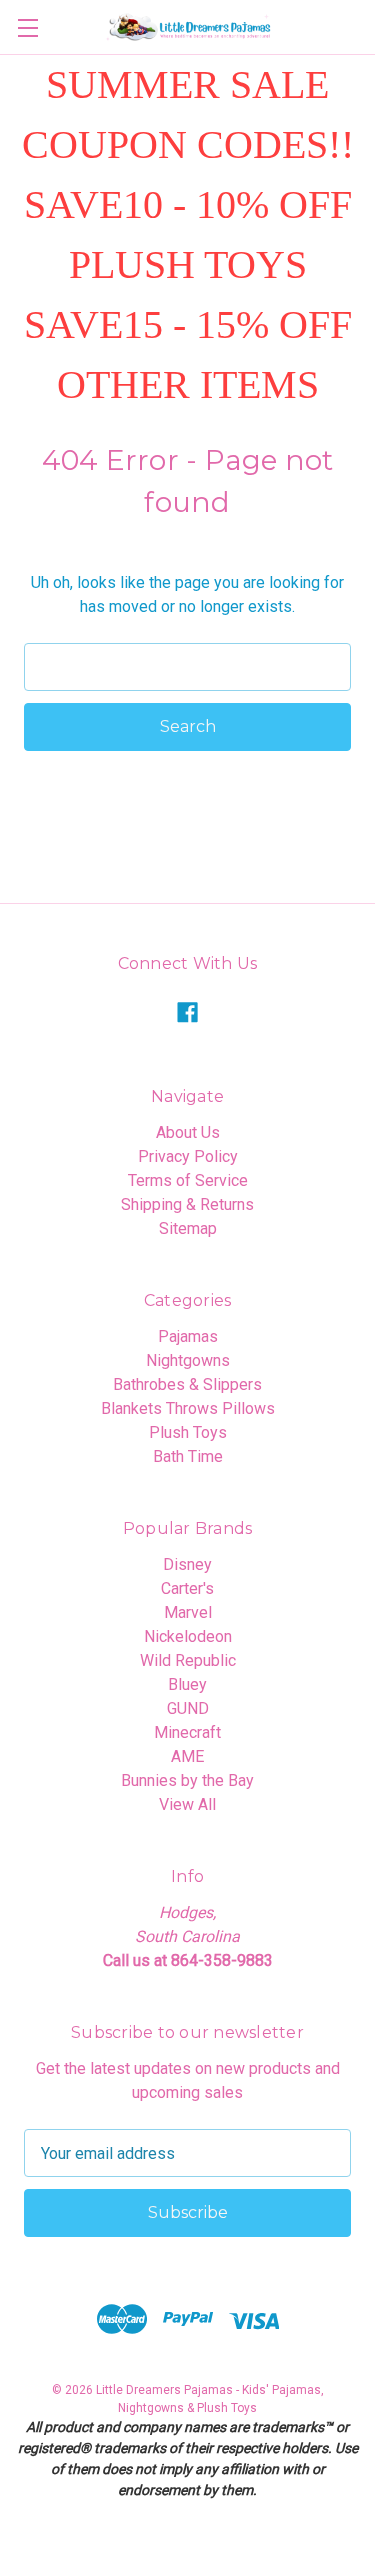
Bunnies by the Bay (187, 1780)
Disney (187, 1564)
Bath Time (188, 1456)
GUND (188, 1708)
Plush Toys (188, 1432)
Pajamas (188, 1336)
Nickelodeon (188, 1636)
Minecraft (187, 1732)
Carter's (187, 1588)
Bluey (187, 1684)
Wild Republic (188, 1660)
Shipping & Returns (187, 1204)
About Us (188, 1132)
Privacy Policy (188, 1156)
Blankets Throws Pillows (188, 1408)
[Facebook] (187, 1012)
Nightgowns (188, 1360)
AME (187, 1756)
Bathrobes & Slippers (187, 1384)
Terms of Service (188, 1180)
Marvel (188, 1612)
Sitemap (188, 1228)
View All (187, 1804)
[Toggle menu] (27, 27)
